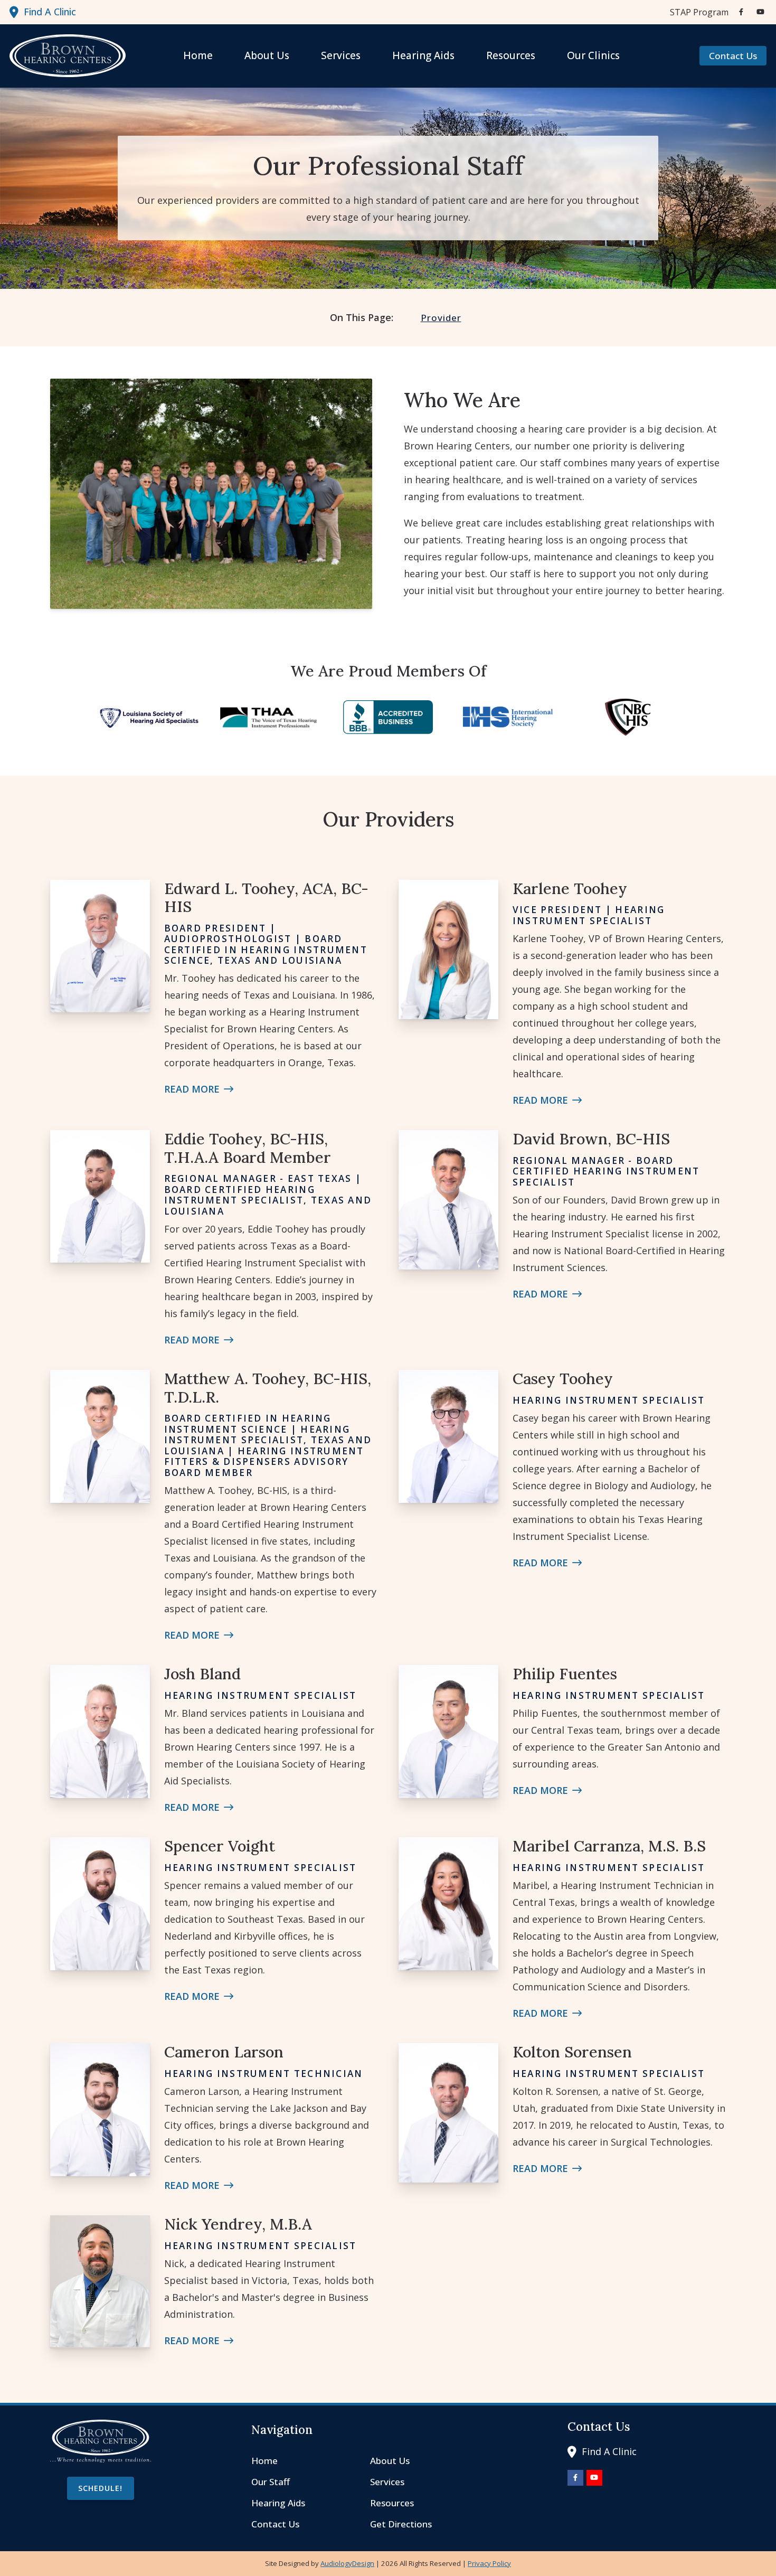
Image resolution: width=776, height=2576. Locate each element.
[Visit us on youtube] (760, 12)
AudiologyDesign (347, 2563)
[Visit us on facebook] (741, 12)
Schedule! (100, 2488)
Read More (192, 1089)
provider (441, 318)
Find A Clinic (50, 12)
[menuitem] (696, 12)
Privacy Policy (489, 2563)
